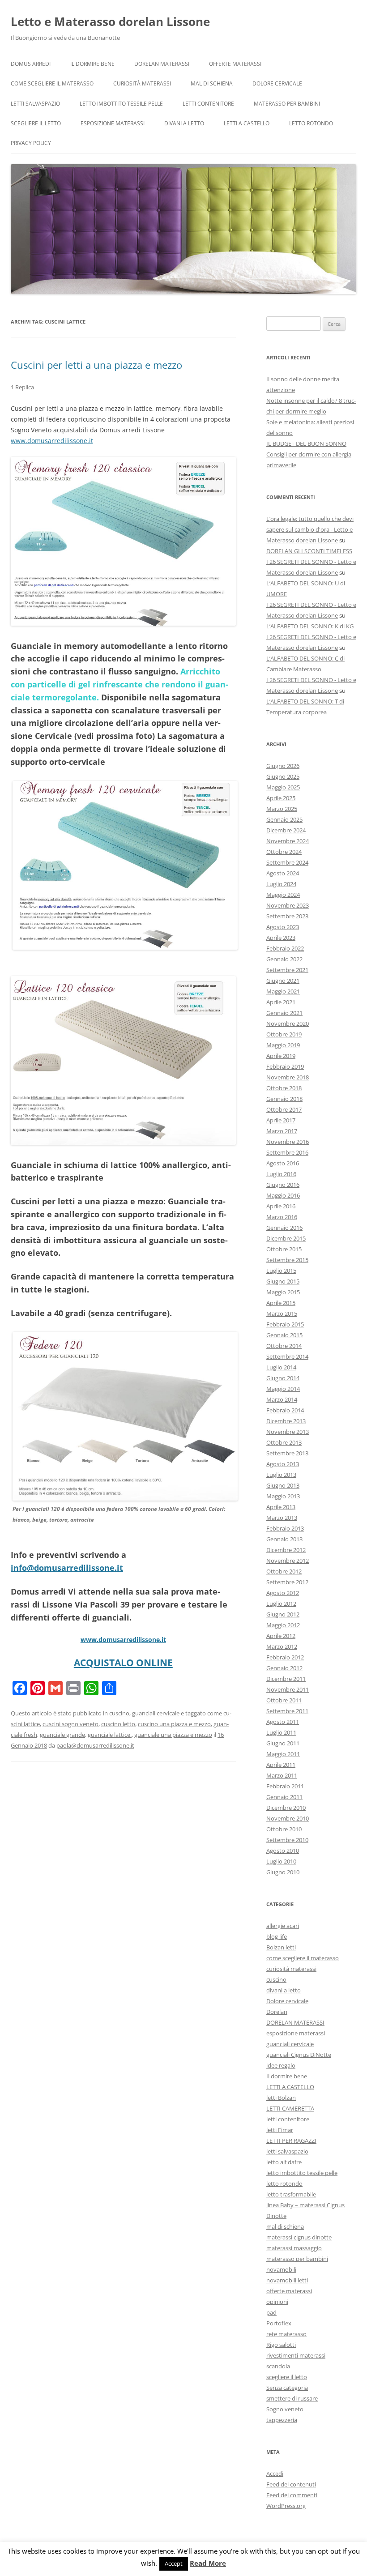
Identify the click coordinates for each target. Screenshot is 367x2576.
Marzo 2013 (282, 1518)
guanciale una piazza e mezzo (173, 1735)
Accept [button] (174, 2563)
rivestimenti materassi (296, 2355)
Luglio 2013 (281, 1475)
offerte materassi (235, 64)
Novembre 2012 (288, 1561)
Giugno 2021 (283, 981)
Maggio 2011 (283, 1754)
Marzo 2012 (282, 1646)
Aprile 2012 (281, 1636)
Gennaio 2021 (284, 1013)
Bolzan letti (281, 1947)
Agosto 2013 (283, 1464)
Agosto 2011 (283, 1722)
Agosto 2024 (283, 873)
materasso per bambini (287, 104)
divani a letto (184, 123)
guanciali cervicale (156, 1713)
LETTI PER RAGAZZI (291, 2141)
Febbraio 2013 (285, 1528)
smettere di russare (292, 2398)
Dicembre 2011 (286, 1679)
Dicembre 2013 (286, 1421)
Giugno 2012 (283, 1614)
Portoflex (279, 2323)
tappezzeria (282, 2420)
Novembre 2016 (288, 1142)
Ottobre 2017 (284, 1109)
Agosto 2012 (283, 1593)
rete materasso (286, 2334)
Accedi (275, 2474)
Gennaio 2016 (284, 1228)
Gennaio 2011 (284, 1797)
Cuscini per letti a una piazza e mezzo (96, 365)
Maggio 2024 (283, 895)
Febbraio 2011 (285, 1786)
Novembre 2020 (288, 1024)
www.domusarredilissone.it (52, 441)
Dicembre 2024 (286, 830)
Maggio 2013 (283, 1496)
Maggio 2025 (283, 787)
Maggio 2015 (283, 1292)
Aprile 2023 (281, 938)
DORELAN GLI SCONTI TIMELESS (309, 551)
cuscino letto (118, 1724)
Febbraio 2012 (285, 1657)
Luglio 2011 (281, 1732)
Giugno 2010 (283, 1872)
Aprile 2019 (281, 1056)
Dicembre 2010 (286, 1808)
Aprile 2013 (281, 1507)
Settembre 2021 (287, 970)
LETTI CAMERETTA (290, 2108)
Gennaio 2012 (284, 1668)
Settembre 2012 (287, 1582)
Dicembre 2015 (286, 1238)
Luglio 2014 (281, 1367)
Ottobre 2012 (284, 1571)
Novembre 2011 (288, 1689)
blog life (277, 1936)
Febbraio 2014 (285, 1410)
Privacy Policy (31, 143)
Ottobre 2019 (284, 1034)
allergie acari (283, 1926)
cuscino (119, 1713)
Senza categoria (287, 2388)
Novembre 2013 (288, 1432)
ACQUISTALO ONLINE (123, 1663)
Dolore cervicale (277, 83)
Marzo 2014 (282, 1399)
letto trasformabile (291, 2194)
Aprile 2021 (281, 1002)
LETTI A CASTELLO (247, 123)
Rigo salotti (281, 2345)
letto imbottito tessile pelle (121, 104)
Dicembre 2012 (286, 1550)
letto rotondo (311, 123)
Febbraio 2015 (285, 1324)
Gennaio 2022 (284, 959)
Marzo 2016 (282, 1217)
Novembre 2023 (288, 905)
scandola (278, 2366)
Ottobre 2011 (284, 1700)
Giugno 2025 (283, 776)
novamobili (281, 2269)
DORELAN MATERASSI (162, 64)
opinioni (277, 2302)
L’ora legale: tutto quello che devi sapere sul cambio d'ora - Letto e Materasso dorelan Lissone (310, 529)
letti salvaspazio (35, 104)
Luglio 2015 (281, 1271)
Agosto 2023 (283, 927)
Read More (208, 2563)
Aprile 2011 (281, 1765)
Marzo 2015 (282, 1314)
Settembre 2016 (287, 1152)
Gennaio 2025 (284, 819)
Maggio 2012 (283, 1625)
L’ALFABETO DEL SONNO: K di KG (310, 626)
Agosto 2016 (283, 1163)
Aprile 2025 (281, 798)
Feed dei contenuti (291, 2484)
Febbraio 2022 (285, 948)
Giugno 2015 (283, 1281)
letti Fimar (280, 2130)
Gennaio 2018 (284, 1099)
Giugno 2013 (283, 1485)
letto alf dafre (284, 2162)
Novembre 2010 (288, 1818)
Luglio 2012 (281, 1604)
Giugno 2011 (283, 1743)
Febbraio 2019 (285, 1066)
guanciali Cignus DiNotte (299, 2055)
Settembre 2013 (287, 1453)
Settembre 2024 (287, 862)
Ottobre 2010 (284, 1829)
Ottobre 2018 (284, 1088)
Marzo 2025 (282, 809)
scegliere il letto (36, 123)
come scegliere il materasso (52, 83)
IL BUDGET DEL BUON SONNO (306, 444)
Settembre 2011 (287, 1711)
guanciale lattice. (110, 1735)
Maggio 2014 (283, 1389)
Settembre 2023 (287, 916)
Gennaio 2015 (284, 1335)
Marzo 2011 (282, 1775)
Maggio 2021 (283, 991)
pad (271, 2312)
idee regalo (281, 2065)
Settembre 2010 (287, 1840)
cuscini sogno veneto (70, 1724)
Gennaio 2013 (284, 1539)
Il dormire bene (92, 64)
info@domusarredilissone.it (67, 1568)
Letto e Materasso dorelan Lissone (110, 21)
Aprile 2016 (281, 1206)
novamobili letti (287, 2280)
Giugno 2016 (283, 1185)
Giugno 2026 (283, 766)
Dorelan (277, 2012)
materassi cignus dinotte (299, 2237)
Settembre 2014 (287, 1356)
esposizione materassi (113, 123)
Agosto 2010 (283, 1851)
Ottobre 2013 (284, 1442)
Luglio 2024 (281, 884)
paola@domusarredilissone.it (95, 1745)
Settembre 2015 (287, 1260)
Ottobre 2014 (284, 1346)
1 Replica (22, 387)
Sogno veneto (285, 2409)
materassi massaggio (294, 2248)
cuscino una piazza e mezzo (174, 1724)
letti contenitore (208, 104)
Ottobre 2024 (284, 852)
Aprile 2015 (281, 1303)
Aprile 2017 (281, 1120)
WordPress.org (286, 2506)
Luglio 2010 (281, 1861)
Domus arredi (31, 64)
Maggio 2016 (283, 1195)
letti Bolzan (281, 2098)
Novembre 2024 (288, 841)
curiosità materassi (142, 83)
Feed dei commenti (292, 2495)
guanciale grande (62, 1735)
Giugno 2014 (283, 1378)
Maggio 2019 (283, 1045)
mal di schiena (212, 83)
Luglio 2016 (281, 1174)
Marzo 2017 (282, 1131)
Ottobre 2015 (284, 1249)
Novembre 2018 (288, 1077)
